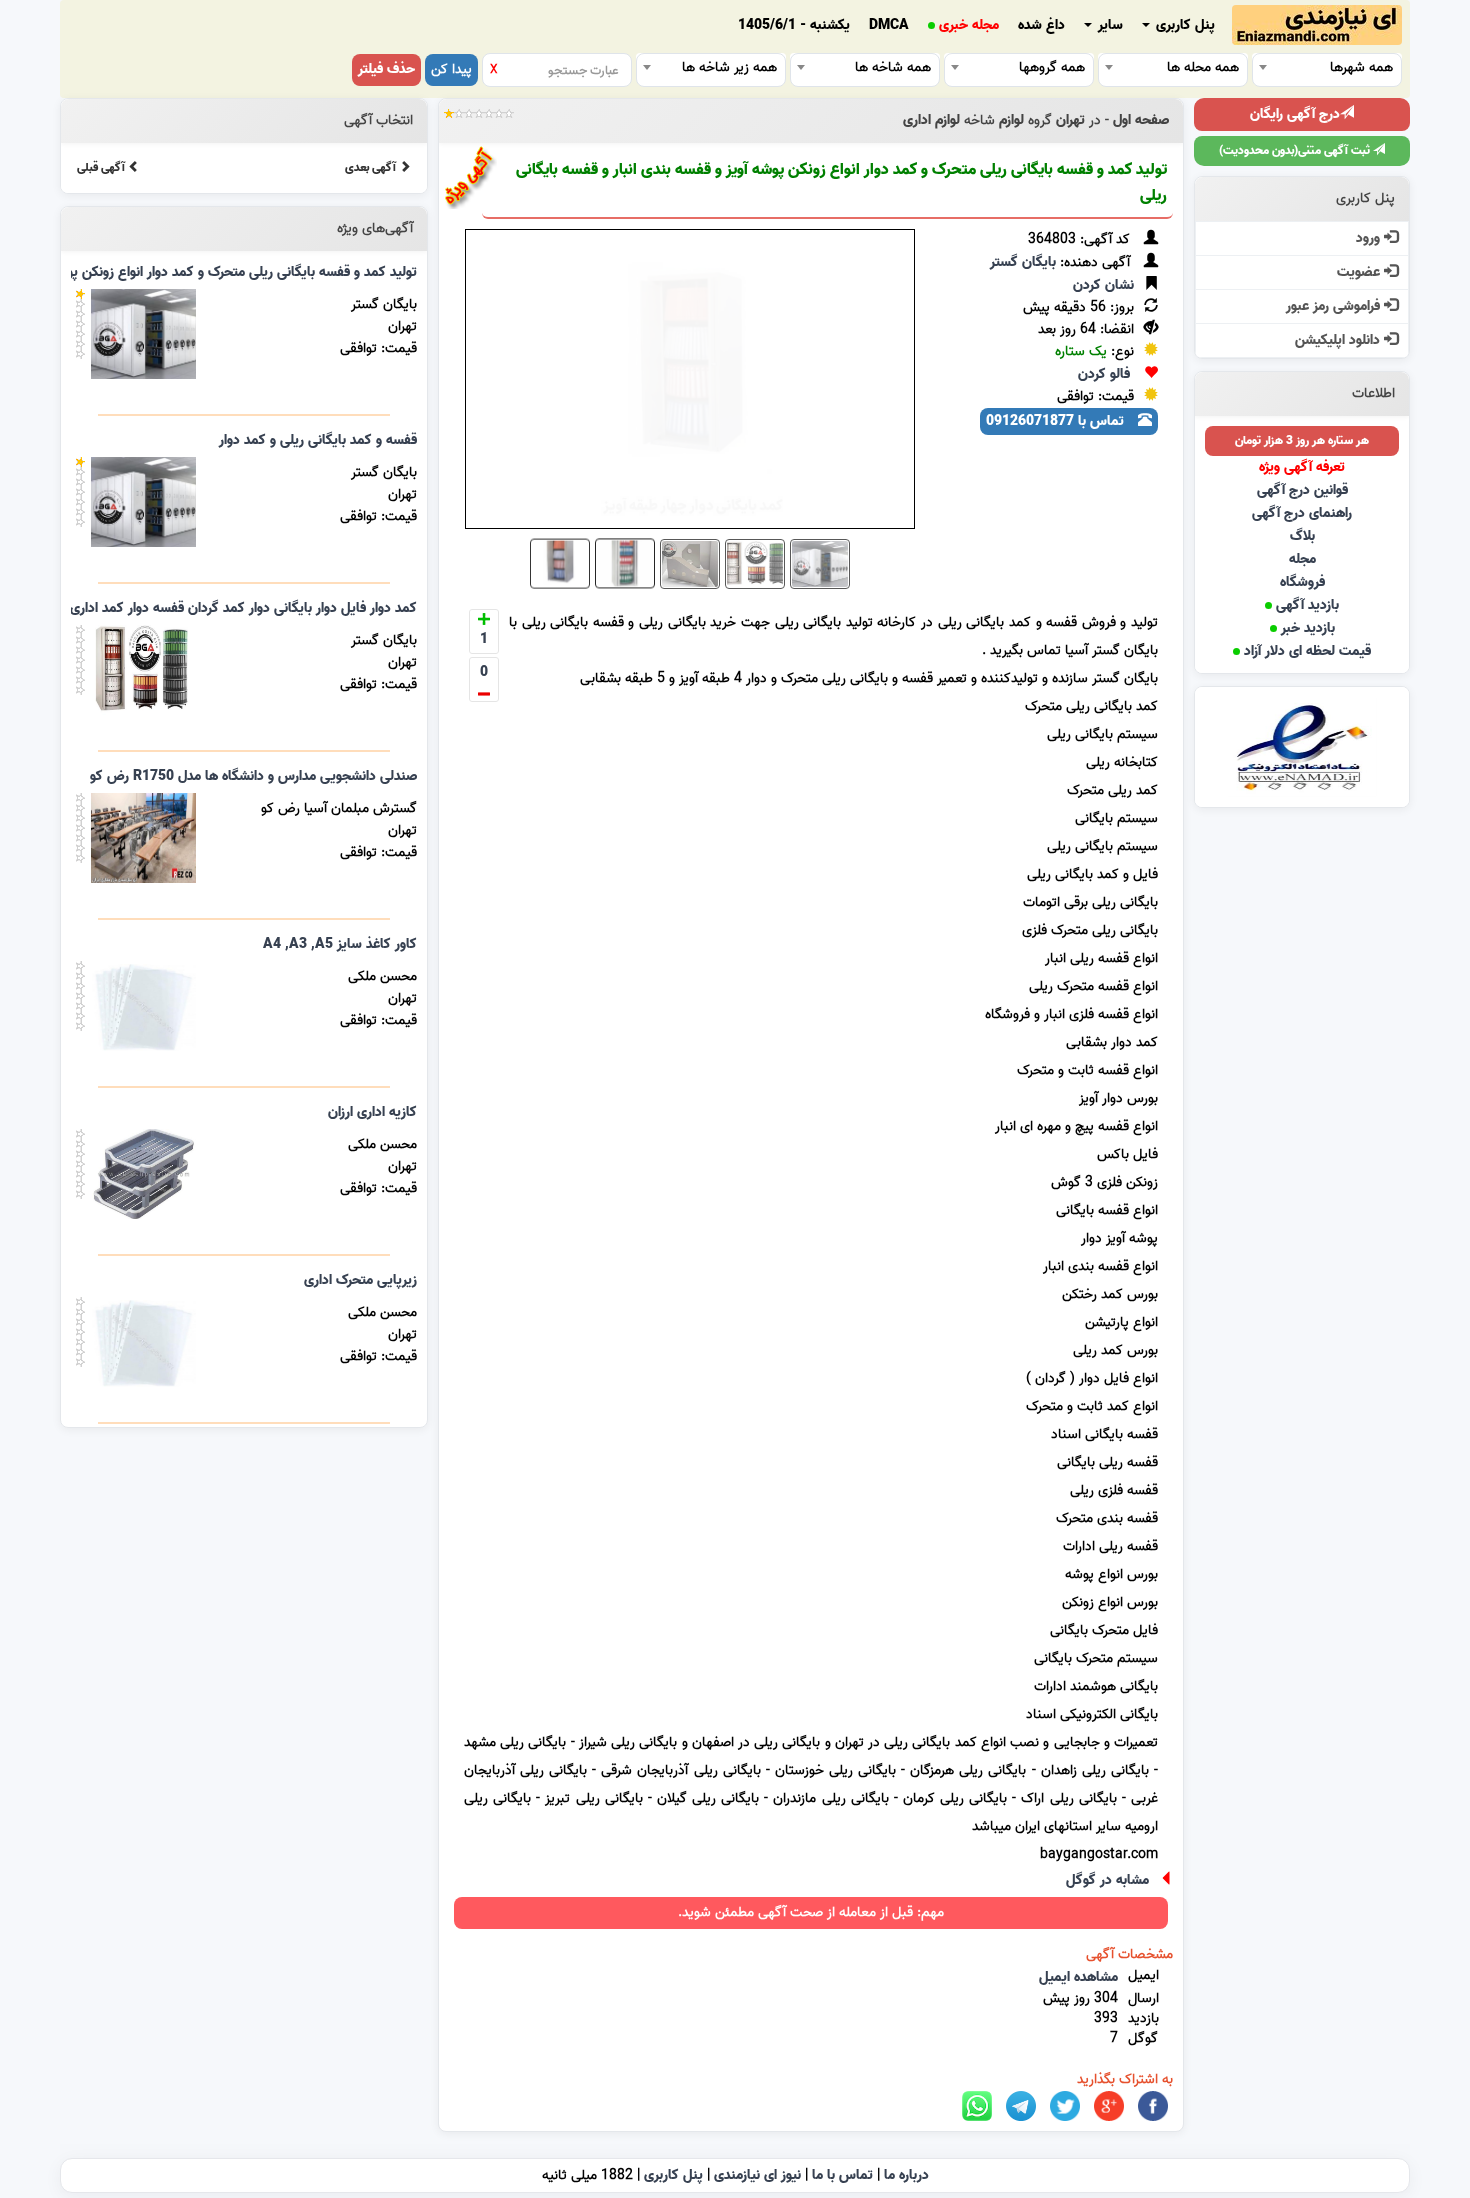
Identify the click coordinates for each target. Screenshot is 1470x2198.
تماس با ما (842, 2175)
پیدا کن (451, 69)
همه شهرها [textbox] (1361, 67)
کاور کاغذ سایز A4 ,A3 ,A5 (340, 944)
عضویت (1360, 272)
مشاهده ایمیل (1078, 1977)
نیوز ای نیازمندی (757, 2175)
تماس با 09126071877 (1057, 421)
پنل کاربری (1183, 25)
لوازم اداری (931, 120)
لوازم (1011, 120)
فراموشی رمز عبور (1335, 306)
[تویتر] (1065, 2106)
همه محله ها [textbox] (1203, 67)
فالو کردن (1104, 374)
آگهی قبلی (102, 167)
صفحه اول (1141, 120)
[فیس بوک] (1153, 2106)
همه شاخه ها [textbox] (893, 67)
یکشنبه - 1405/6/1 (794, 25)
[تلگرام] (1021, 2106)
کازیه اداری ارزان (372, 1112)
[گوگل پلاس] (1109, 2106)
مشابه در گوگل (1107, 1880)
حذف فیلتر (386, 69)
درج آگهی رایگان (1295, 114)
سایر (1108, 25)
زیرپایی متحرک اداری (360, 1280)
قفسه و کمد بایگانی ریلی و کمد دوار (318, 440)
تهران (1070, 120)
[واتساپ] (977, 2106)
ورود (1370, 238)
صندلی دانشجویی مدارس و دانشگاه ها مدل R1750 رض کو (253, 776)
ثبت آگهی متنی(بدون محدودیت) (1296, 150)
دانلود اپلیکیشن (1339, 340)
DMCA (889, 25)
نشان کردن (1103, 285)
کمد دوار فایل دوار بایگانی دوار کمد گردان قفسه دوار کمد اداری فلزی (229, 608)
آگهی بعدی (372, 167)
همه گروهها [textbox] (1052, 67)
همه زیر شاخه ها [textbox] (729, 67)
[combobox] (1327, 67)
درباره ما (906, 2175)
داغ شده (1041, 25)
